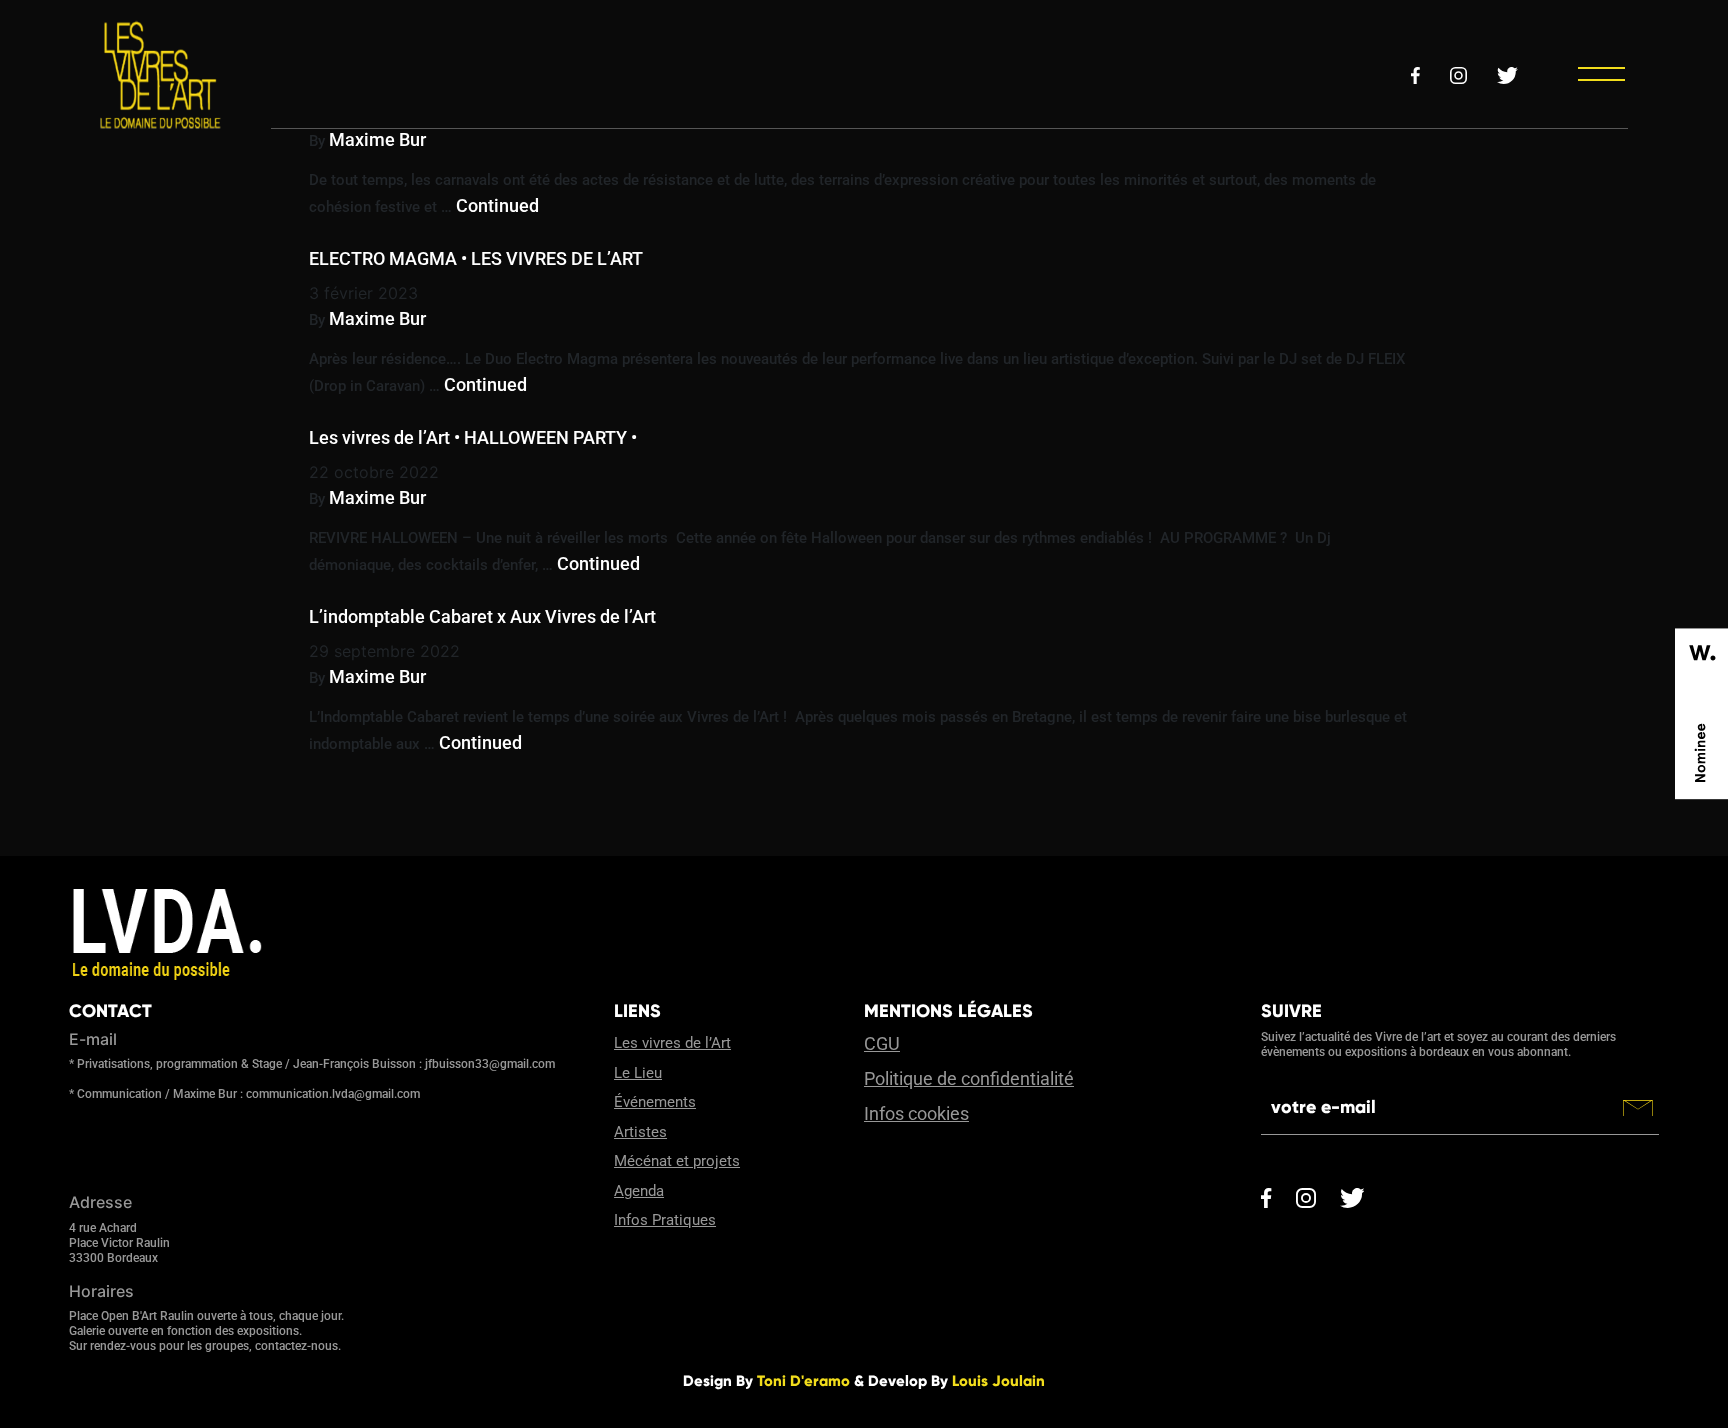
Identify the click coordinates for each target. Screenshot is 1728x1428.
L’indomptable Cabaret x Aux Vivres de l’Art (482, 616)
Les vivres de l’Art (672, 1043)
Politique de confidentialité (969, 1078)
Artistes (640, 1132)
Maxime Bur (377, 139)
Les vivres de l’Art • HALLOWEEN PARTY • (473, 437)
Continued (497, 205)
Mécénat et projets (677, 1161)
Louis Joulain (998, 1381)
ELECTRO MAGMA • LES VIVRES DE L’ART (476, 258)
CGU (882, 1043)
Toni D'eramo (803, 1381)
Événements (655, 1102)
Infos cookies (916, 1113)
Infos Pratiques (665, 1220)
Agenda (639, 1191)
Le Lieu (638, 1073)
